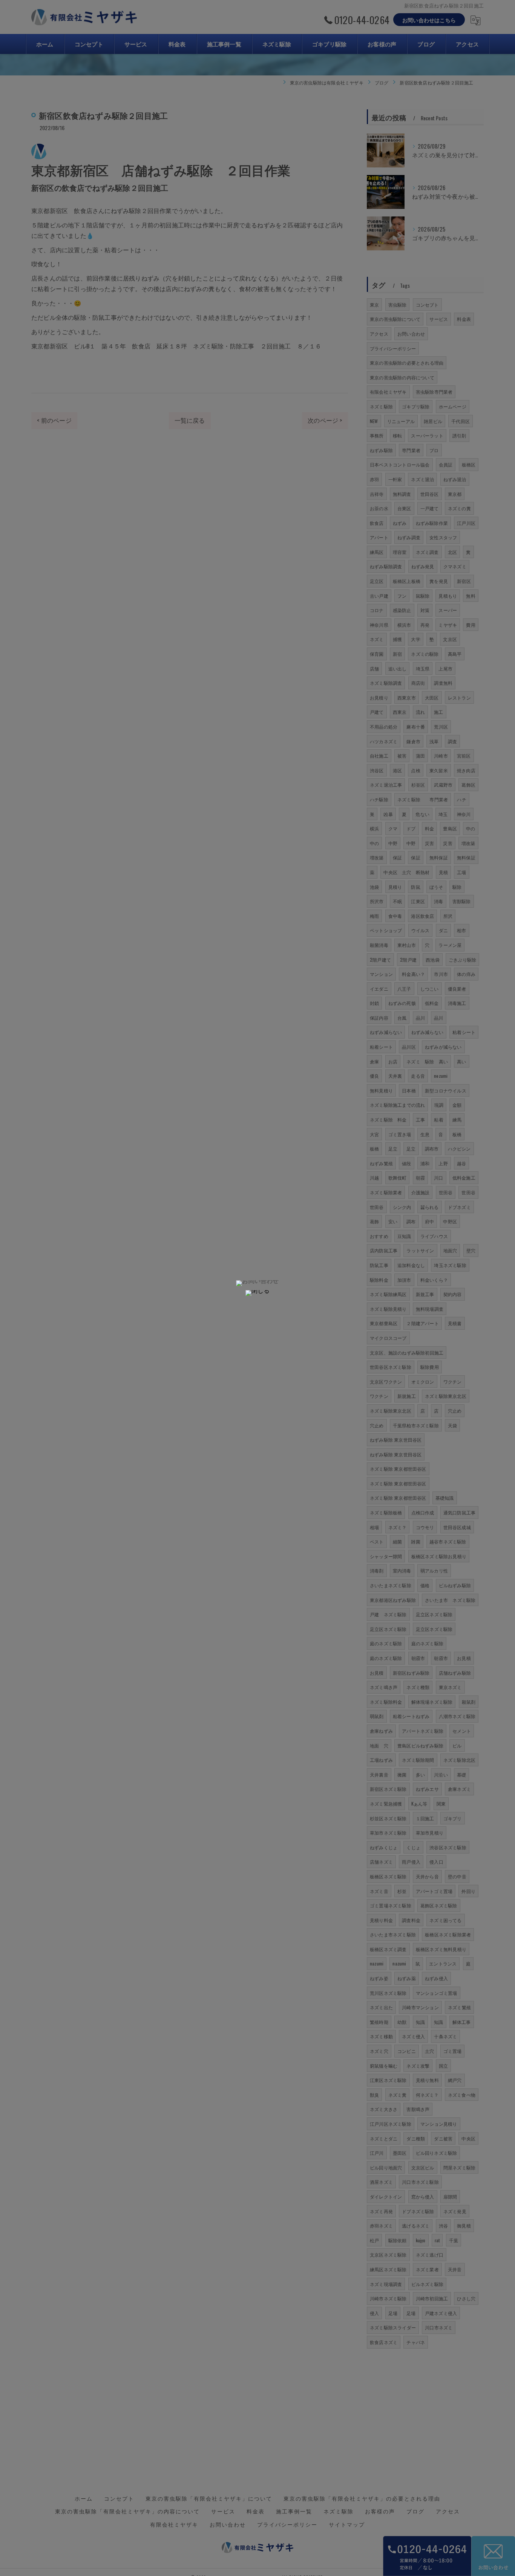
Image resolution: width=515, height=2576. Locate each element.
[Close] (257, 1293)
